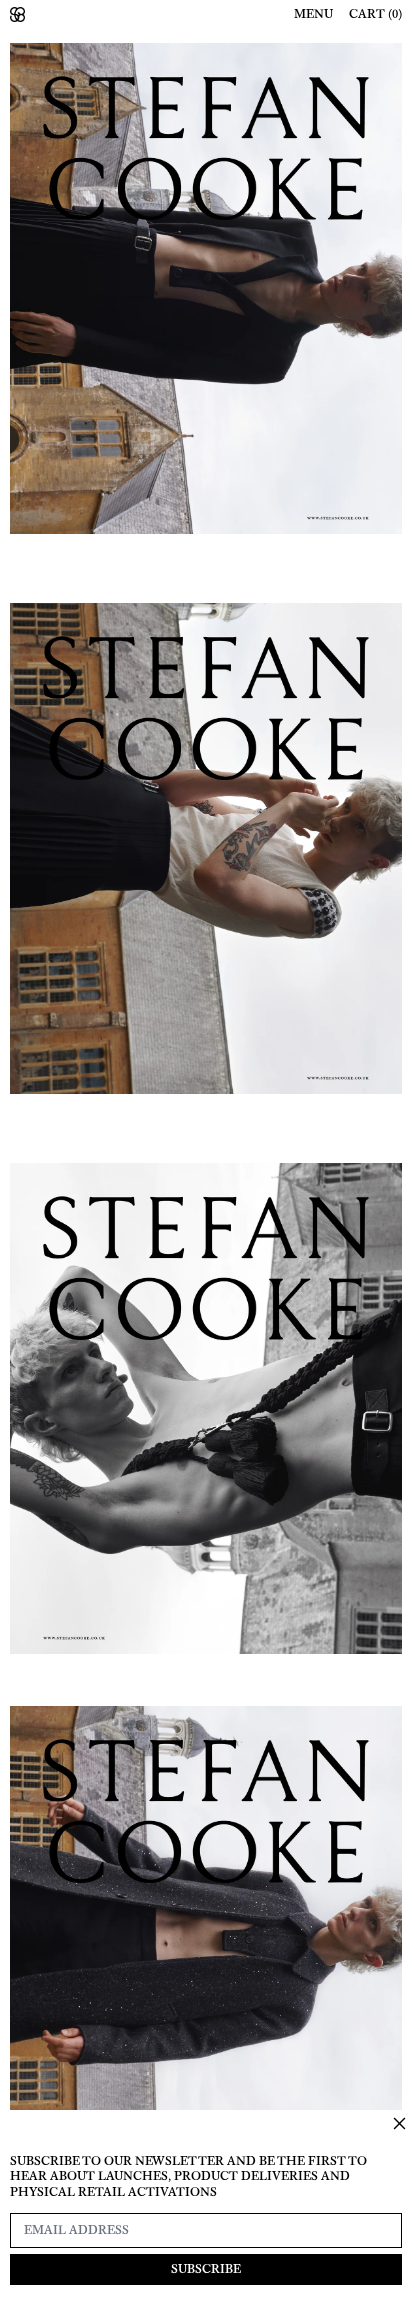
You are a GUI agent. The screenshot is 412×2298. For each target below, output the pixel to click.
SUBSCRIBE (206, 2269)
